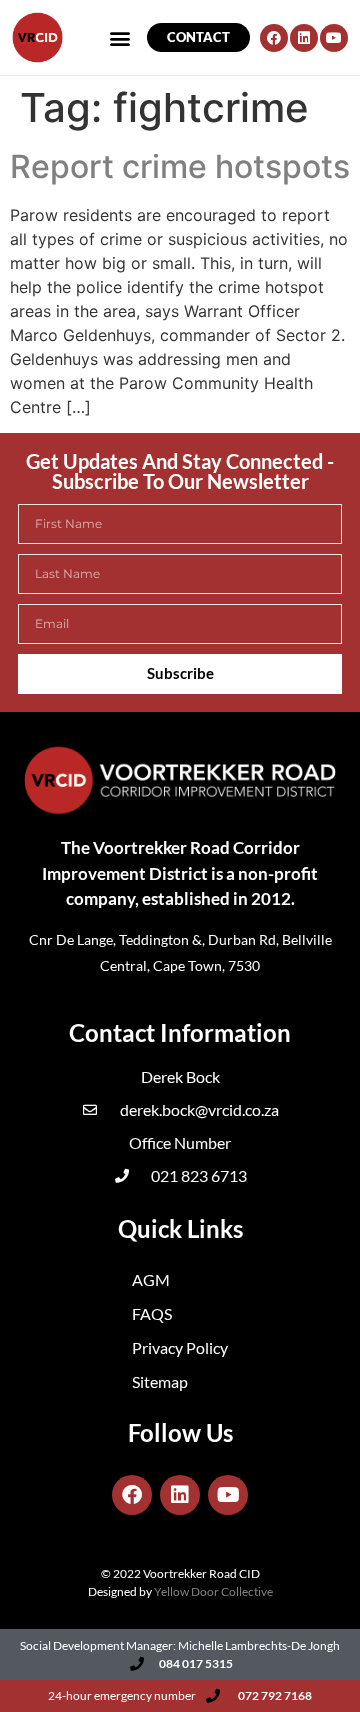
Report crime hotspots (180, 166)
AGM (151, 1279)
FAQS (152, 1313)
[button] (120, 37)
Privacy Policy (180, 1347)
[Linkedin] (304, 38)
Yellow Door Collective (213, 1591)
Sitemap (160, 1381)
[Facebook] (274, 38)
